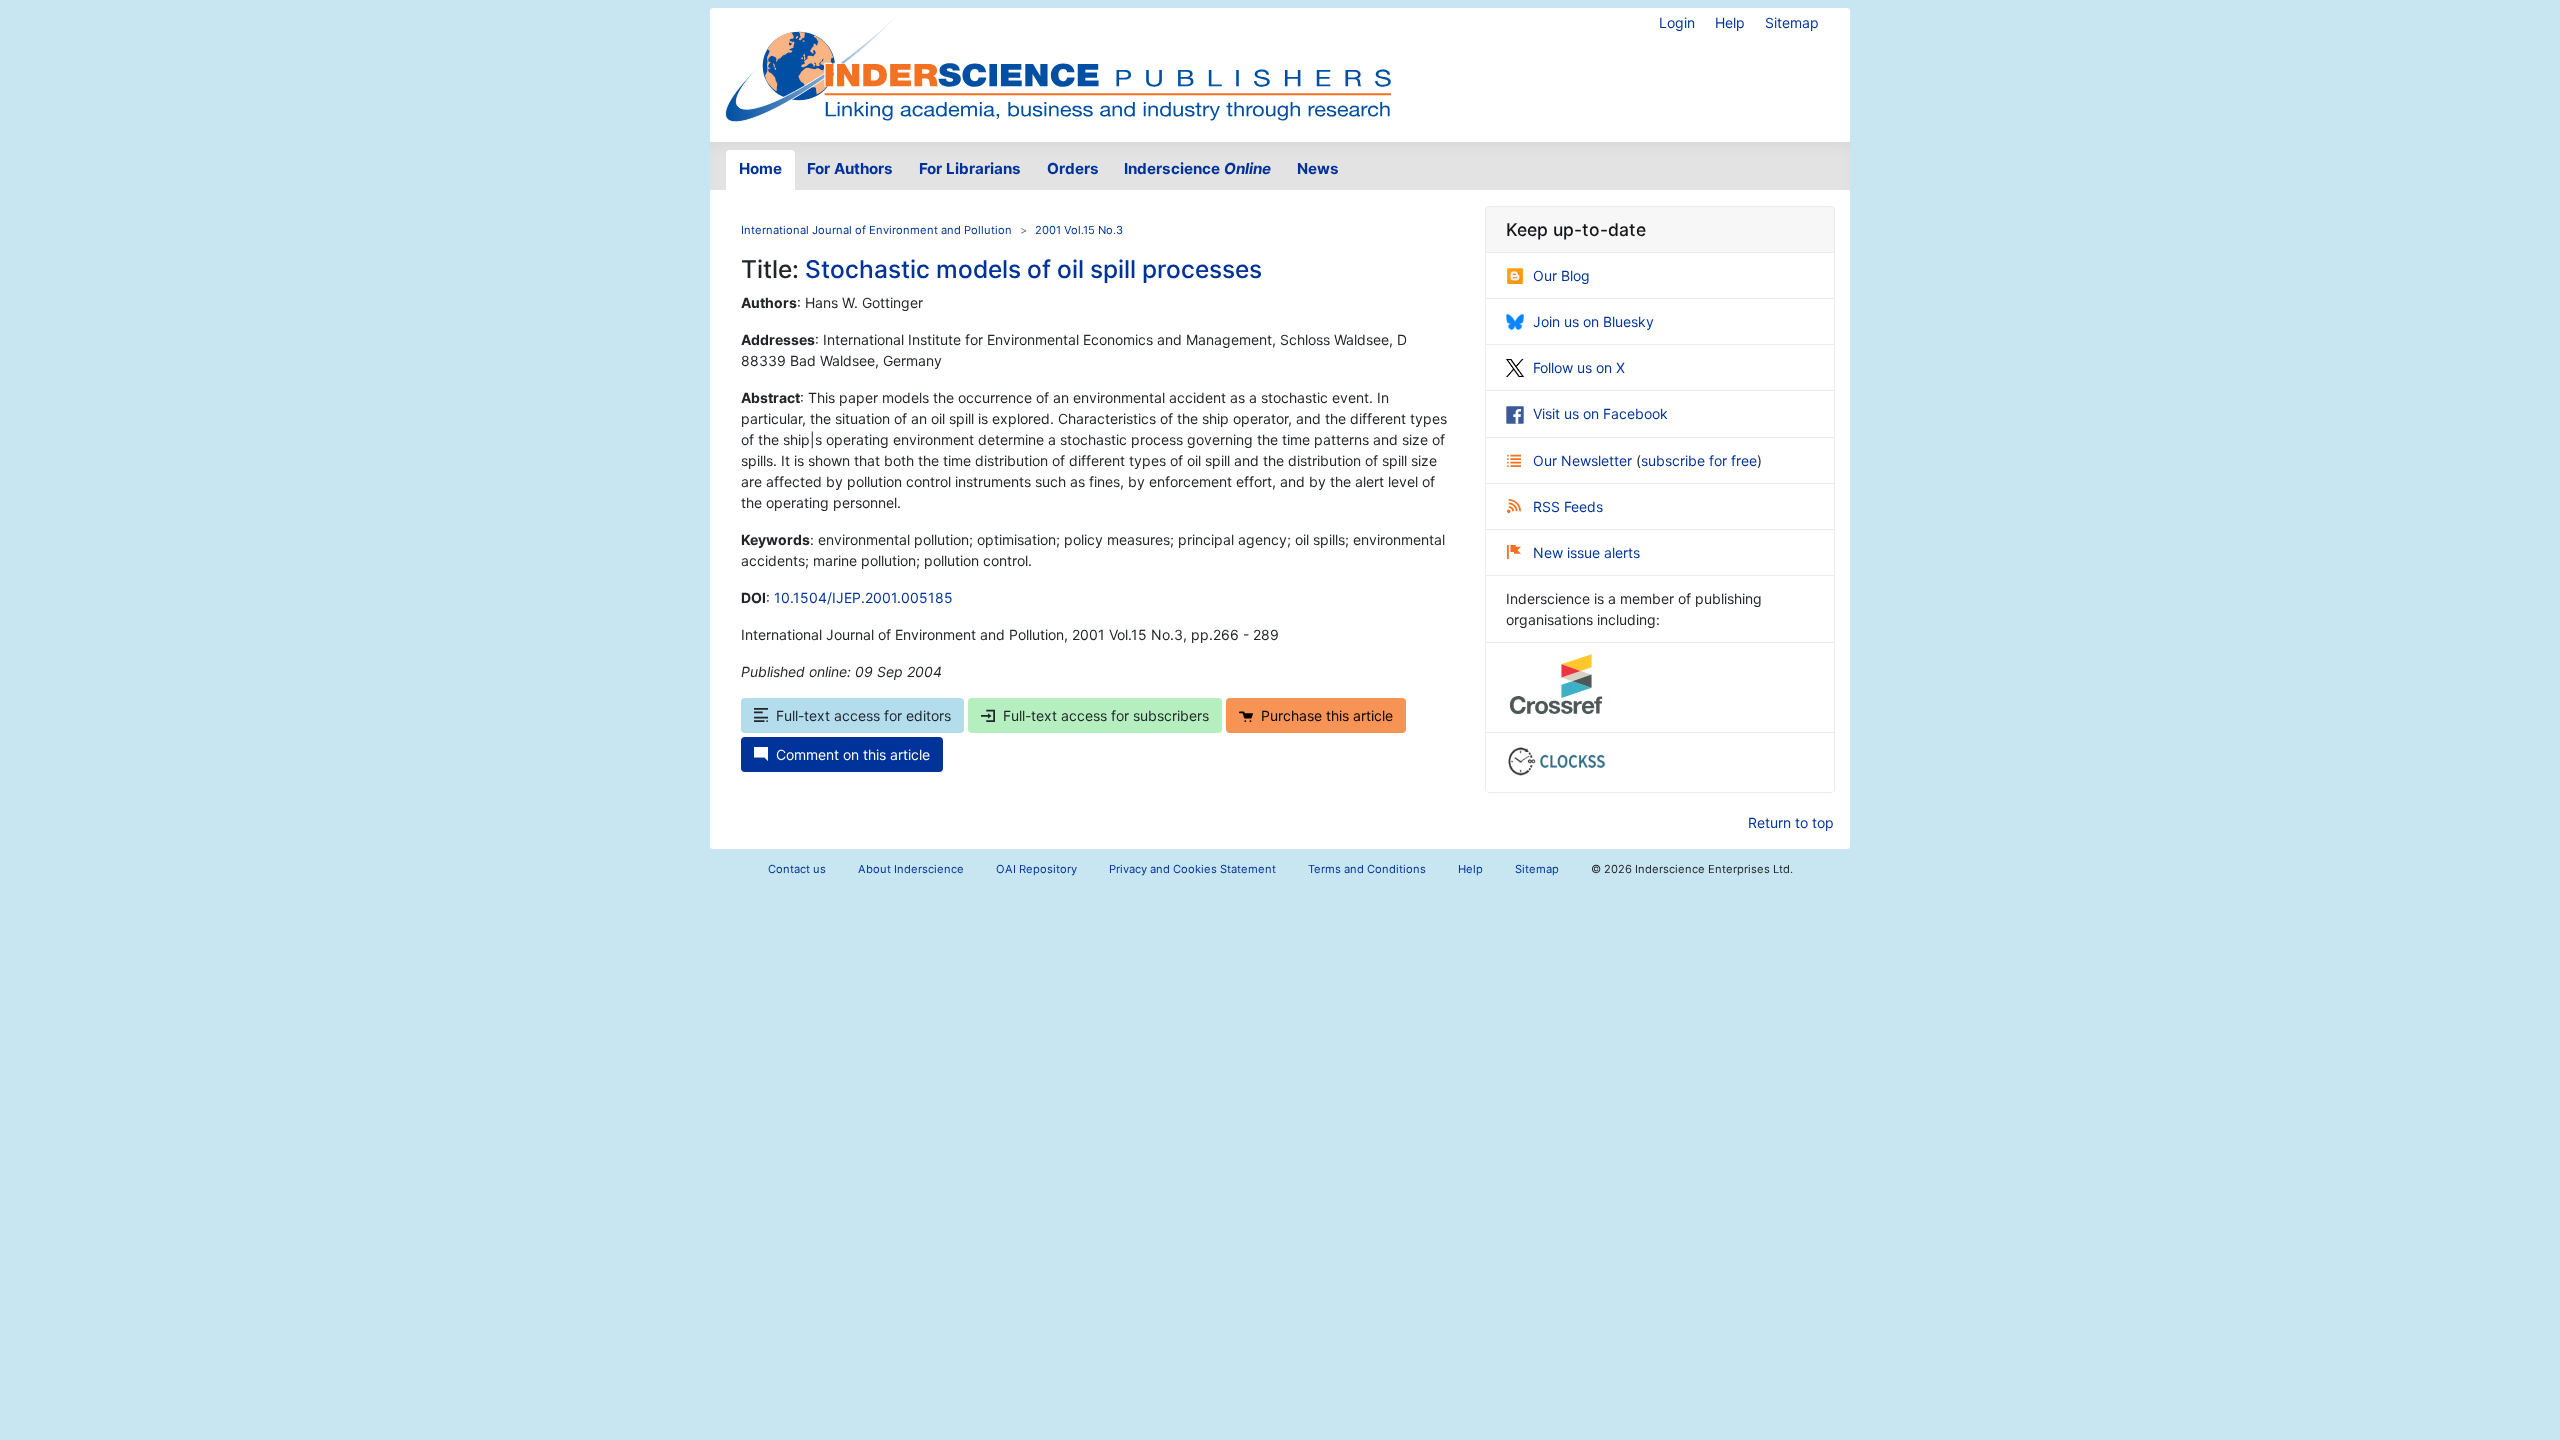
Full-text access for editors (863, 715)
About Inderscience (911, 869)
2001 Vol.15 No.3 (1079, 230)
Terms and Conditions (1367, 869)
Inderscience (1197, 168)
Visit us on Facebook (1600, 413)
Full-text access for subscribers (1106, 715)
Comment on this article (853, 754)
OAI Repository (1036, 869)
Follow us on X (1579, 367)
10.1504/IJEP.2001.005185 (863, 597)
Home (760, 168)
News (1318, 168)
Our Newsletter (1584, 460)
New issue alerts (1586, 552)
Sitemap (1792, 22)
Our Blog (1561, 275)
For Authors (850, 168)
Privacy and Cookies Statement (1192, 869)
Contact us (797, 869)
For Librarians (970, 168)
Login (1677, 22)
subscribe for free (1699, 460)
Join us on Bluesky (1593, 321)
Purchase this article (1327, 715)
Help (1730, 22)
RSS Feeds (1568, 506)
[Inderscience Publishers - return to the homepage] (1058, 67)
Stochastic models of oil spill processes (1033, 269)
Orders (1073, 168)
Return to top (1791, 822)
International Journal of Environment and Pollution (876, 230)
